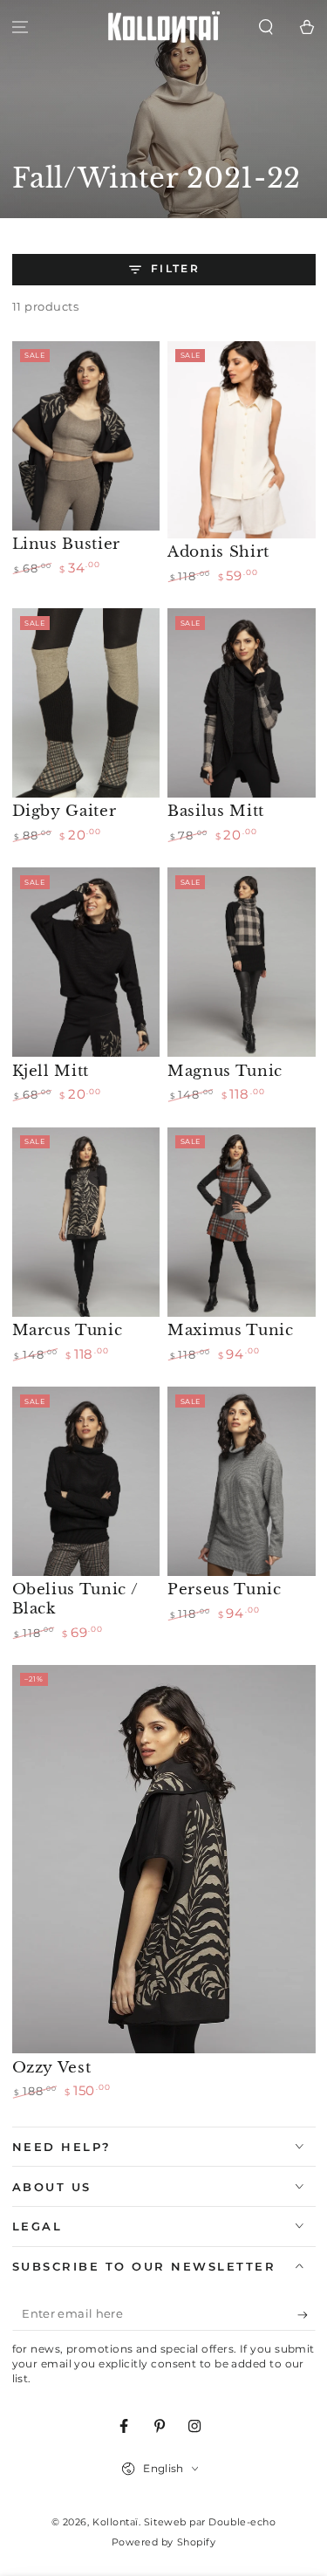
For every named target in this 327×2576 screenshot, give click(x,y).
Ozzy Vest (52, 2067)
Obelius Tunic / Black (75, 1599)
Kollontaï (116, 2522)
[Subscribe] (307, 2315)
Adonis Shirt (218, 552)
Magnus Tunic (225, 1071)
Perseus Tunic (225, 1589)
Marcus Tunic (68, 1330)
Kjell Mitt (51, 1071)
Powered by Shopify (164, 2542)
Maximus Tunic (231, 1330)
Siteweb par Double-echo (210, 2522)
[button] (266, 27)
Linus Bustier (67, 544)
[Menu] (20, 27)
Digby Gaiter (65, 811)
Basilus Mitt (216, 811)
